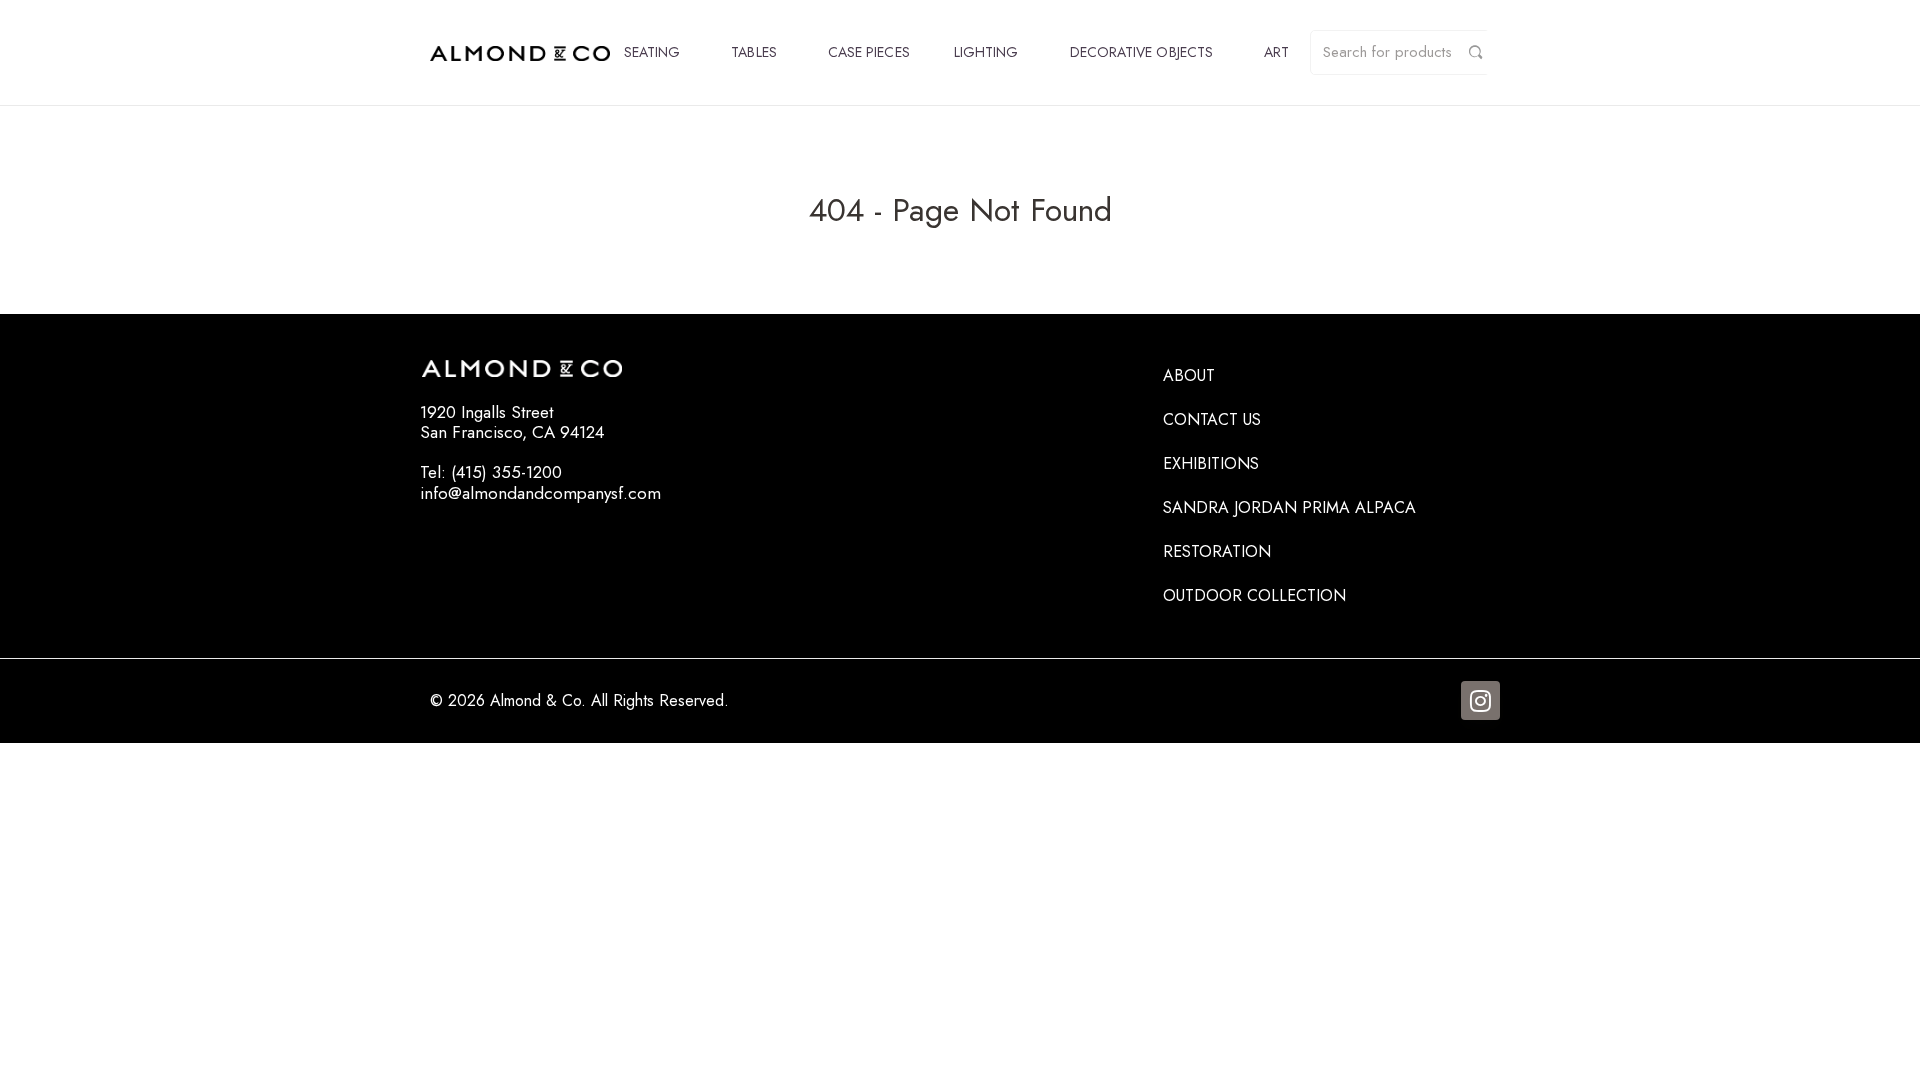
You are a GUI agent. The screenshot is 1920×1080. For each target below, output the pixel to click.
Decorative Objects (1141, 52)
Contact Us (1212, 419)
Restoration (1217, 551)
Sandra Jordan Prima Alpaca (1289, 507)
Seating (652, 52)
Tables (753, 52)
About (1189, 375)
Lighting (986, 52)
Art (1276, 52)
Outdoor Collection (1254, 595)
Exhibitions (1211, 463)
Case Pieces (869, 52)
